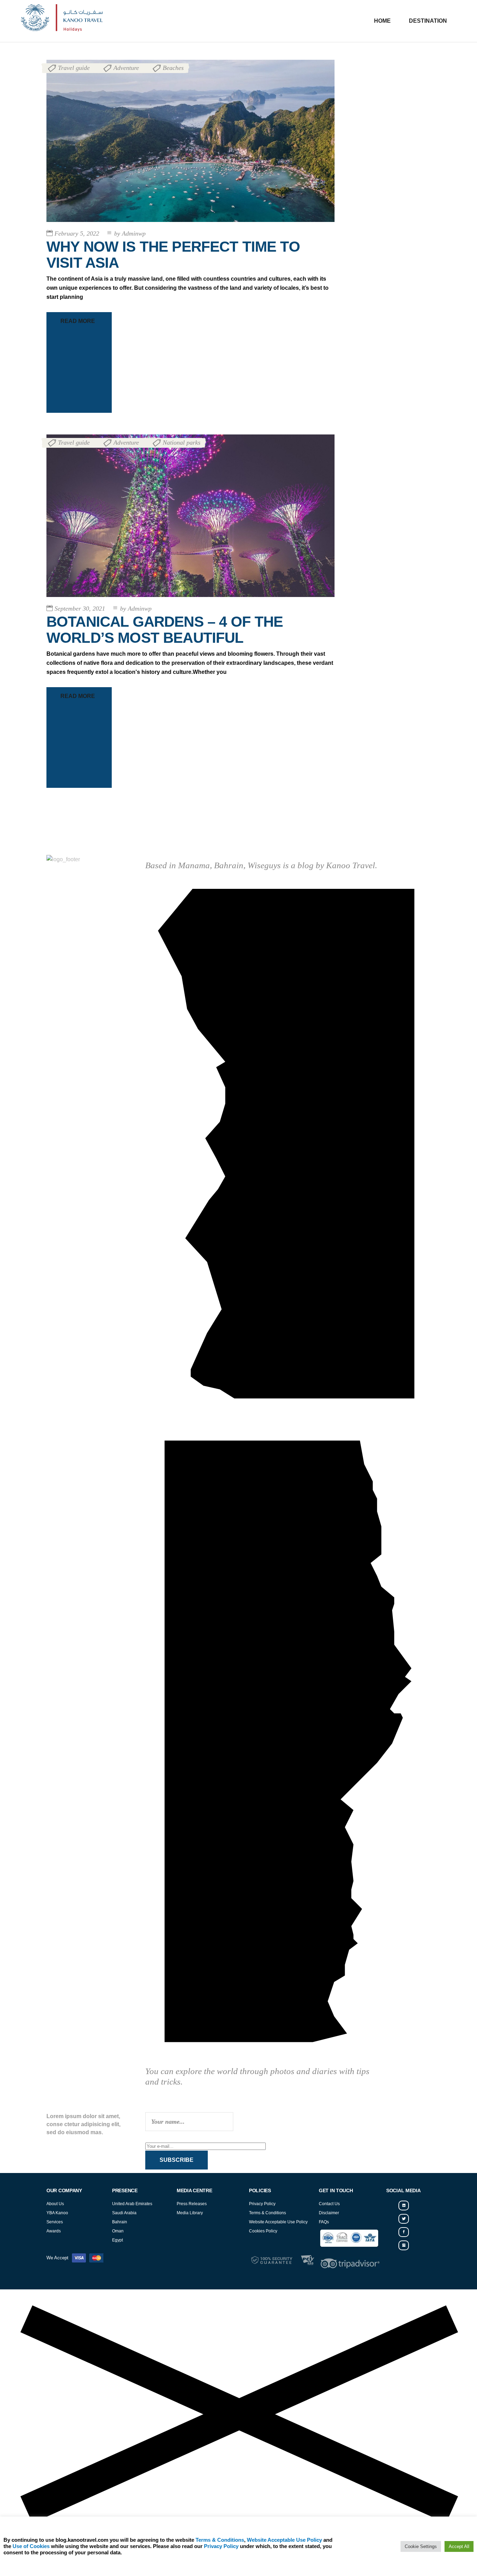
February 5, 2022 (77, 233)
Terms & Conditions (267, 2213)
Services (55, 2222)
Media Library (190, 2213)
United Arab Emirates (132, 2204)
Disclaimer (329, 2213)
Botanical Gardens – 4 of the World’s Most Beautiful (165, 630)
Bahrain (120, 2222)
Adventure (126, 68)
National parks (182, 442)
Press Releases (192, 2204)
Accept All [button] (459, 2546)
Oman (118, 2231)
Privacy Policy (262, 2204)
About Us (55, 2204)
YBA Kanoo (57, 2213)
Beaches (173, 68)
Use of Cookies (31, 2546)
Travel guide (74, 68)
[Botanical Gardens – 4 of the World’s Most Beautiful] (190, 516)
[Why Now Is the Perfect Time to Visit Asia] (190, 141)
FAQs (324, 2222)
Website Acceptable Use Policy (278, 2222)
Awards (54, 2231)
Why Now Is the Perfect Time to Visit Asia (173, 255)
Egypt (118, 2240)
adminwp (130, 233)
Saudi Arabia (124, 2213)
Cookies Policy (263, 2231)
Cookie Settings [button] (421, 2546)
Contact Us (329, 2204)
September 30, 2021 (80, 609)
